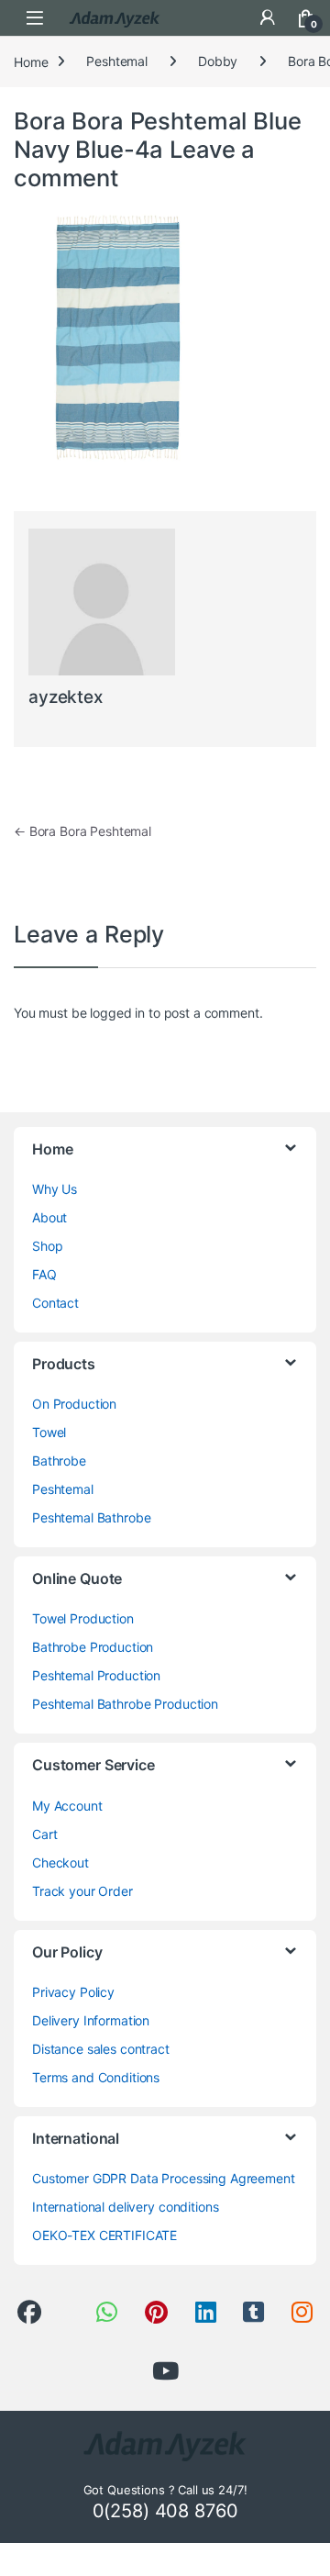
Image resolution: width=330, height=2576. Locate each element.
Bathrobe (59, 1461)
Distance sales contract (101, 2049)
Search (229, 17)
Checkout (60, 1862)
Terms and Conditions (96, 2077)
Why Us (55, 1189)
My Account (67, 1806)
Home (31, 61)
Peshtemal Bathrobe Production (125, 1704)
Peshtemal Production (96, 1675)
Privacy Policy (73, 1992)
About (49, 1217)
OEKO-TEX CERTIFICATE (104, 2235)
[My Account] (268, 17)
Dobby (218, 61)
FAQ (44, 1274)
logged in (117, 1013)
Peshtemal (117, 61)
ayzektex (66, 697)
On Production (74, 1404)
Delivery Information (91, 2020)
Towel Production (83, 1618)
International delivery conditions (125, 2207)
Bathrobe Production (93, 1647)
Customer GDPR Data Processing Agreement (164, 2178)
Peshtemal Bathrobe (91, 1517)
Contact (55, 1303)
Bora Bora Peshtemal (82, 831)
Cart (44, 1834)
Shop (47, 1246)
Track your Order (82, 1891)
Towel (49, 1432)
